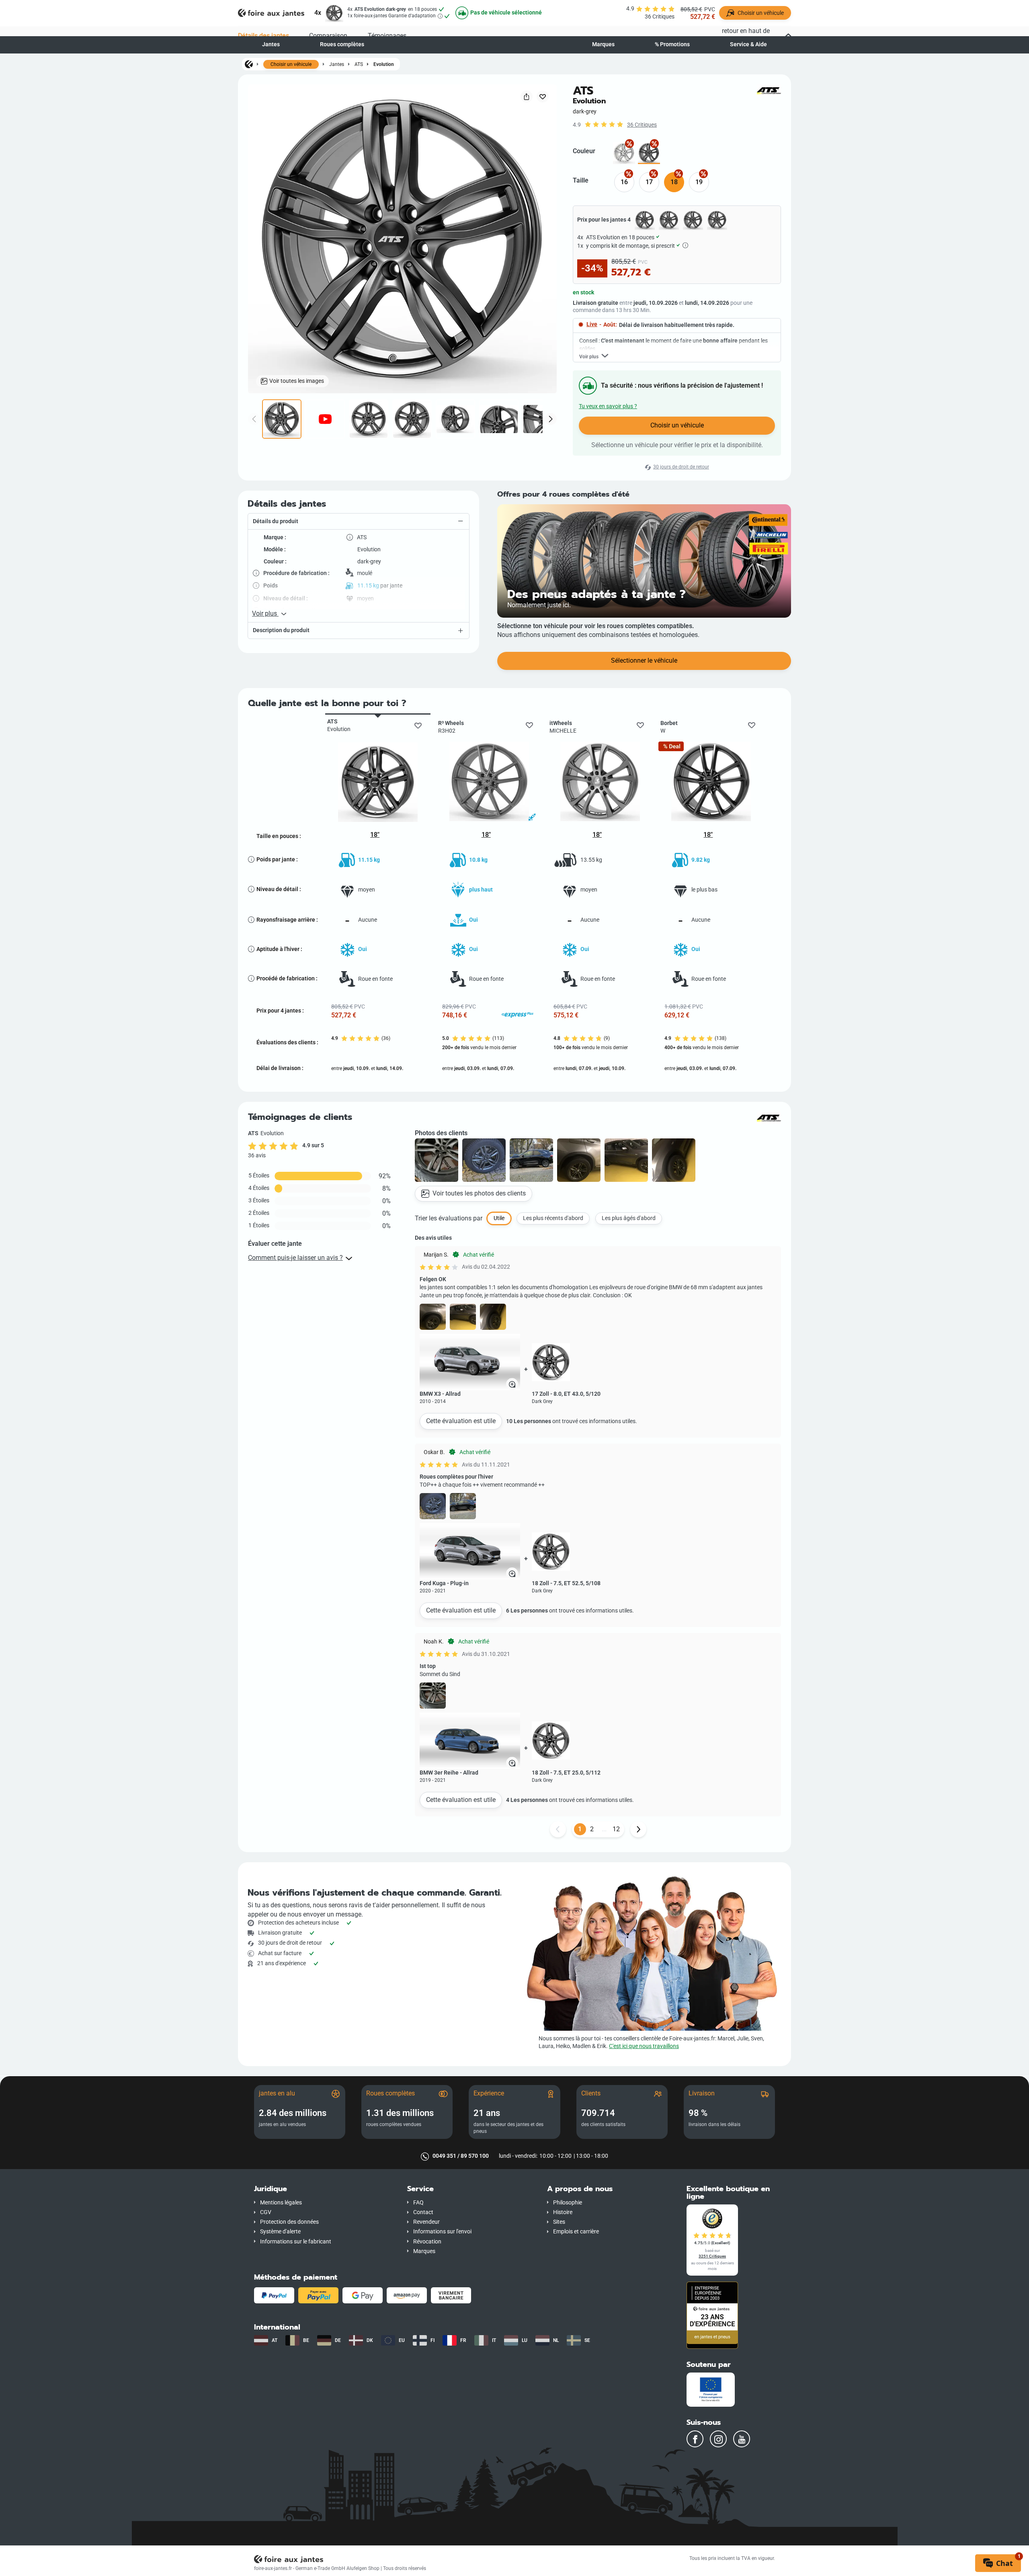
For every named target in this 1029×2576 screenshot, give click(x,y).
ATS (359, 64)
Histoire (563, 2212)
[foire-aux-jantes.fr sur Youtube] (742, 2439)
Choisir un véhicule (291, 64)
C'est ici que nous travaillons (644, 2046)
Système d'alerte (280, 2232)
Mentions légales (281, 2203)
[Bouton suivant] (638, 1829)
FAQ (418, 2203)
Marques (603, 44)
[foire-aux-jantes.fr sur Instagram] (718, 2439)
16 (624, 182)
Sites (559, 2222)
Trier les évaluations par (449, 1218)
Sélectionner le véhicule (644, 660)
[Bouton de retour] (558, 1829)
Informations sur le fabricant (296, 2242)
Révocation (427, 2242)
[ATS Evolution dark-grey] (649, 153)
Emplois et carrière (576, 2232)
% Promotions (672, 44)
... (604, 1829)
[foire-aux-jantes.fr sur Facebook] (695, 2439)
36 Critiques (642, 125)
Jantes (271, 44)
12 (616, 1829)
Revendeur (426, 2222)
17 (649, 182)
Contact (423, 2212)
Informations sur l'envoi (442, 2232)
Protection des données (289, 2222)
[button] (359, 522)
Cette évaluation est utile (461, 1421)
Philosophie (568, 2203)
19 (699, 182)
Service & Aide (748, 44)
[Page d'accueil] (249, 64)
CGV (266, 2212)
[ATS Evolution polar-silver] (624, 153)
